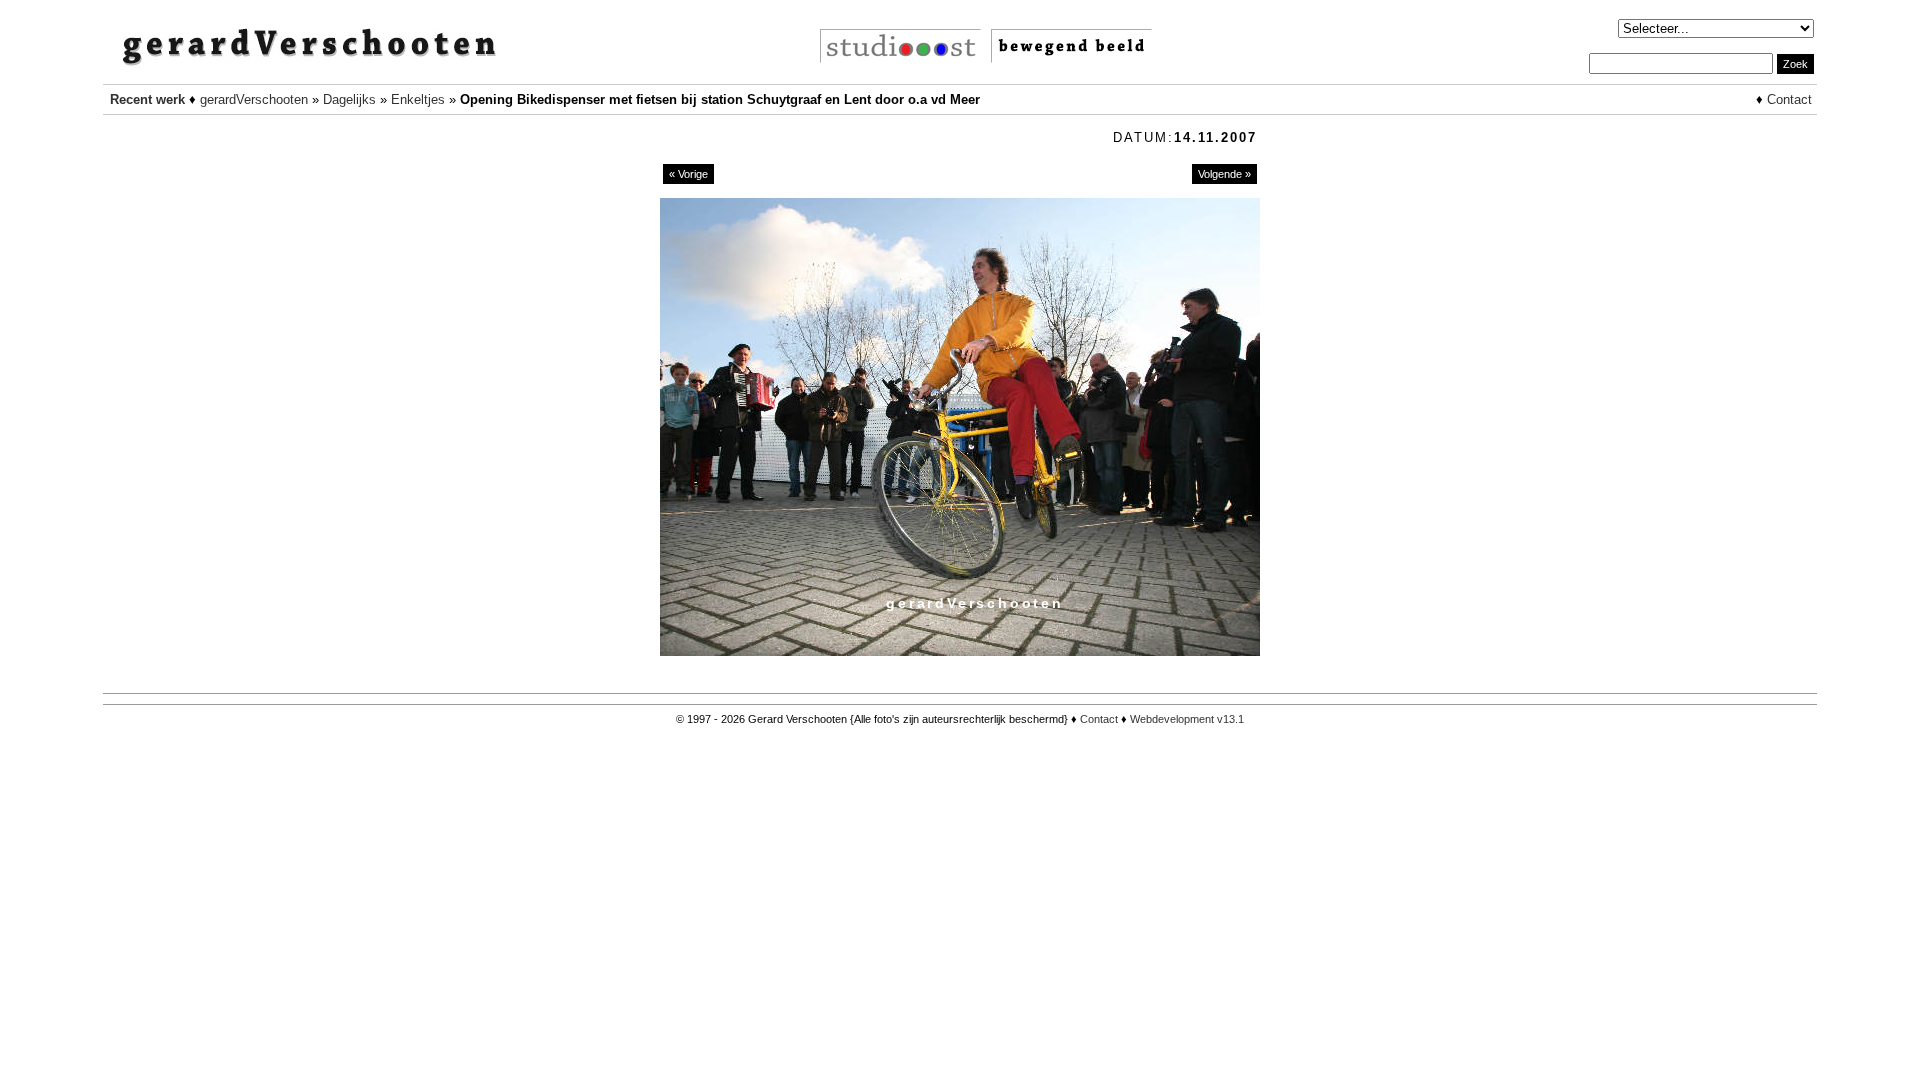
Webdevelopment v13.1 (1187, 719)
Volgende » (1224, 174)
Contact (1789, 99)
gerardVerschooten (254, 99)
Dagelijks (349, 99)
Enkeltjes (418, 99)
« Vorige (688, 174)
